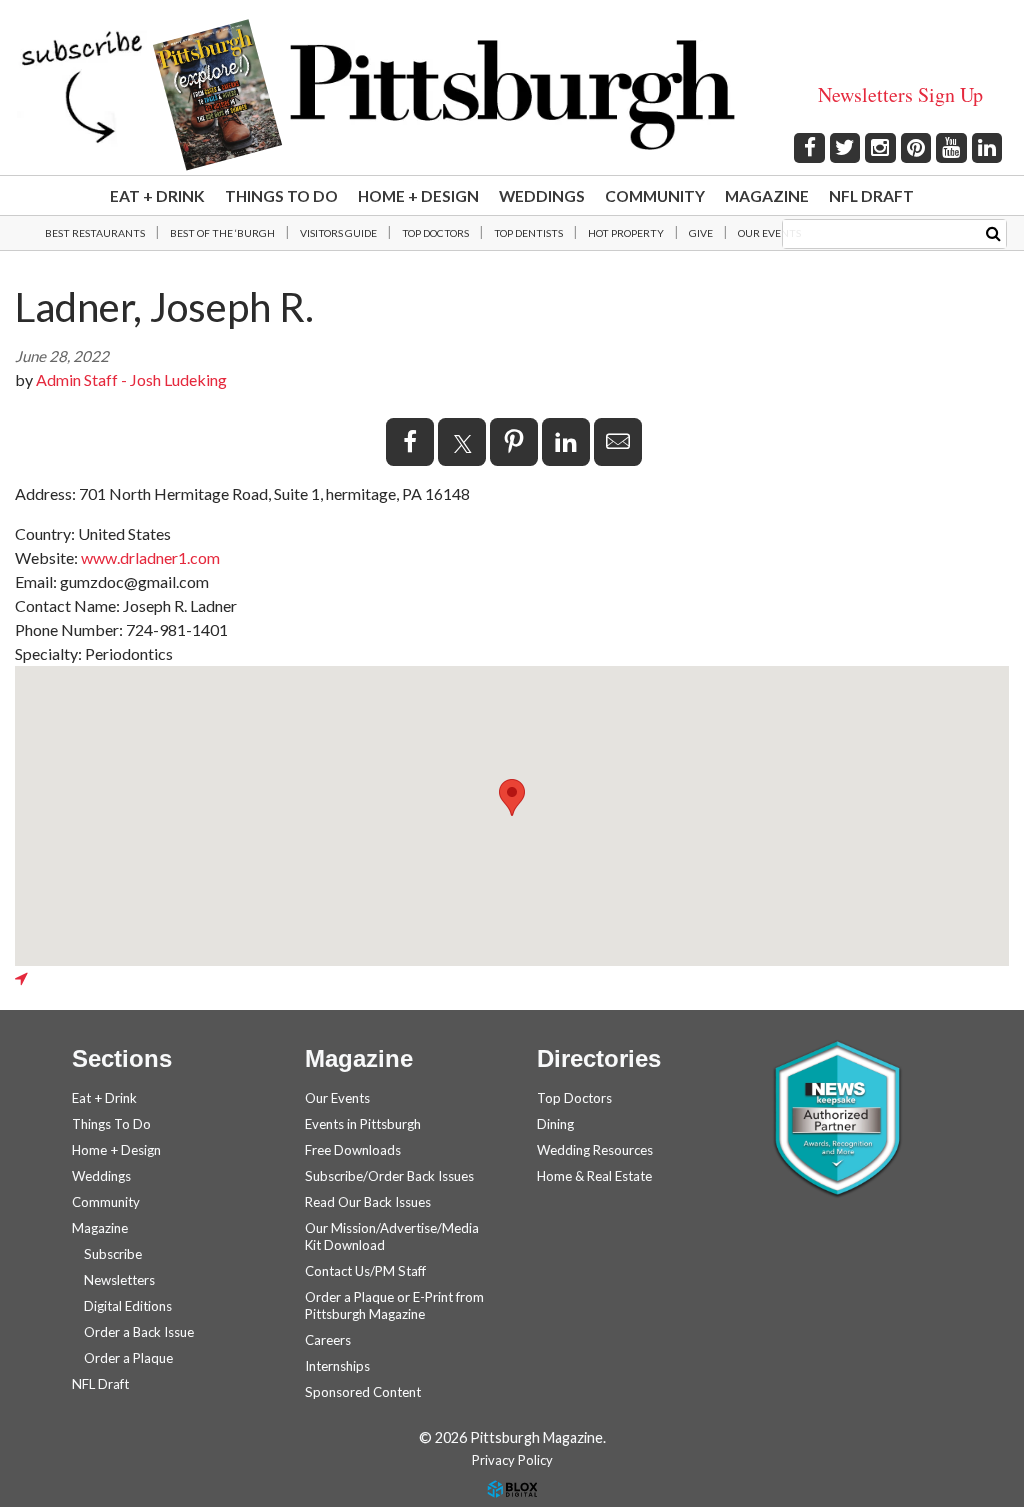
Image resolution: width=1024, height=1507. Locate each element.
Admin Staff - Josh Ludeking (131, 379)
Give (701, 233)
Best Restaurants (95, 233)
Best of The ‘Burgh (222, 233)
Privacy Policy (512, 1460)
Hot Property (626, 233)
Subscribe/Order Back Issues (389, 1176)
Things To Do (281, 196)
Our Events (769, 233)
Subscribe (113, 1254)
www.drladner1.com (150, 557)
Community (655, 196)
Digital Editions (128, 1306)
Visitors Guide (338, 233)
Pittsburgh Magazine (512, 95)
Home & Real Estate (594, 1176)
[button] (512, 797)
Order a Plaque (128, 1358)
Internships (337, 1366)
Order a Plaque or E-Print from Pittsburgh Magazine (394, 1305)
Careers (328, 1340)
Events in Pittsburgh (363, 1124)
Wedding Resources (595, 1150)
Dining (555, 1124)
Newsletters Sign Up (900, 94)
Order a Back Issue (139, 1332)
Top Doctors (435, 233)
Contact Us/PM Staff (365, 1271)
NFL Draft (871, 196)
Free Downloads (353, 1150)
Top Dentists (528, 233)
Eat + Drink (157, 196)
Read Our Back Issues (368, 1202)
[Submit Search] (993, 232)
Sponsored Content (363, 1392)
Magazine (767, 196)
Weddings (542, 196)
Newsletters (119, 1280)
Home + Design (418, 196)
